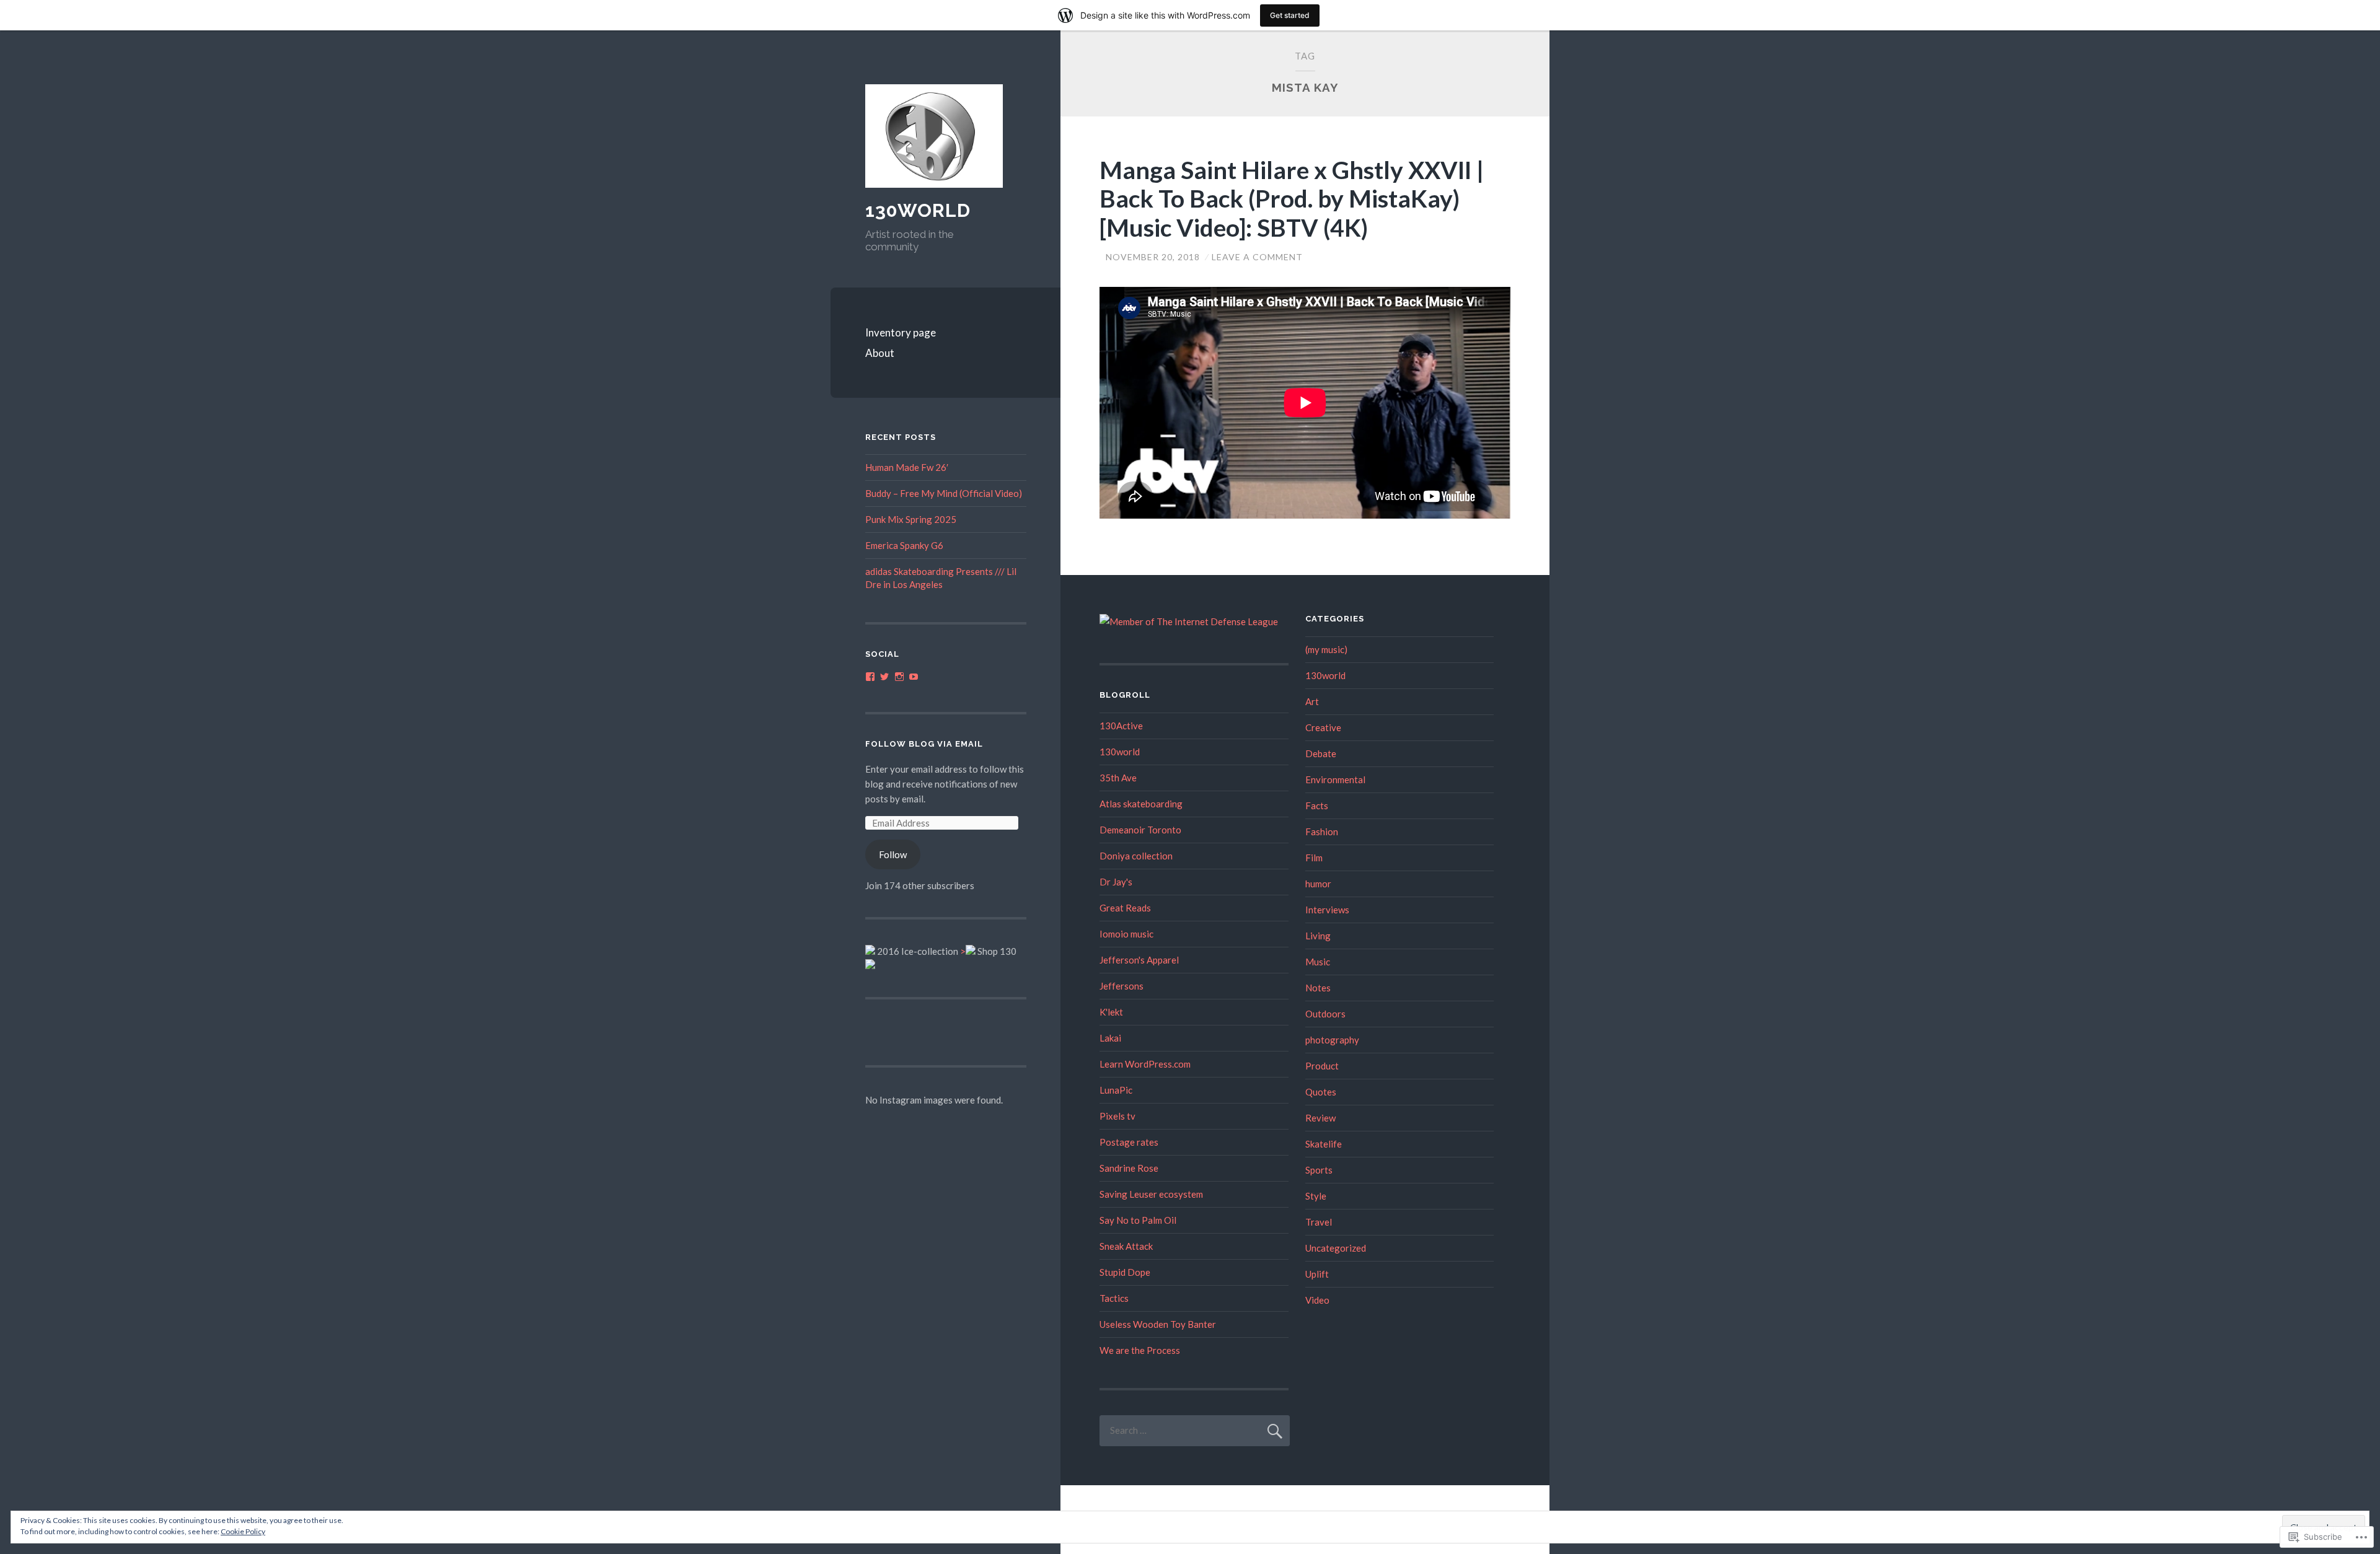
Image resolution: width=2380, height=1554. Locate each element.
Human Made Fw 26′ (907, 467)
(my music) (1326, 649)
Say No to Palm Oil (1138, 1220)
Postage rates (1129, 1142)
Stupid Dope (1125, 1272)
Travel (1319, 1222)
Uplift (1317, 1274)
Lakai (1110, 1038)
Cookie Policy (243, 1531)
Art (1312, 701)
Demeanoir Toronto (1140, 830)
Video (1317, 1300)
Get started (1290, 15)
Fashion (1322, 832)
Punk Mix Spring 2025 (911, 519)
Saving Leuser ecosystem (1151, 1194)
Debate (1321, 753)
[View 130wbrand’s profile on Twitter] (884, 677)
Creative (1323, 727)
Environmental (1335, 779)
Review (1320, 1118)
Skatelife (1324, 1144)
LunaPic (1116, 1090)
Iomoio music (1126, 934)
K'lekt (1111, 1012)
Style (1316, 1196)
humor (1318, 884)
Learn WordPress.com (1145, 1064)
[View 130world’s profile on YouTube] (914, 677)
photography (1332, 1040)
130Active (1121, 726)
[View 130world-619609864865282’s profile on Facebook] (870, 677)
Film (1314, 858)
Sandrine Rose (1129, 1168)
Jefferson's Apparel (1139, 960)
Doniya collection (1136, 856)
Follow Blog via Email (924, 744)
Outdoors (1325, 1014)
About (880, 353)
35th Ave (1118, 778)
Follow (893, 854)
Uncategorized (1336, 1248)
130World (918, 210)
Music (1318, 962)
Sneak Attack (1126, 1246)
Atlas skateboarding (1141, 804)
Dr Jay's (1116, 882)
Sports (1319, 1170)
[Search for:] (1195, 1430)
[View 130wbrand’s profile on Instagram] (899, 677)
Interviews (1327, 910)
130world (1120, 752)
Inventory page (901, 332)
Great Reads (1125, 908)
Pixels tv (1117, 1116)
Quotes (1321, 1092)
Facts (1317, 806)
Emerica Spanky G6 (904, 545)
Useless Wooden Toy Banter (1158, 1324)
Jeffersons (1122, 986)
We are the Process (1140, 1350)
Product (1322, 1066)
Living (1318, 936)
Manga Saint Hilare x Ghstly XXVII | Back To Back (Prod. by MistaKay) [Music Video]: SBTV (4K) (1292, 199)
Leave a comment (1257, 257)
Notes (1318, 988)
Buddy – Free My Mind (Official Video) (944, 493)
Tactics (1114, 1298)
